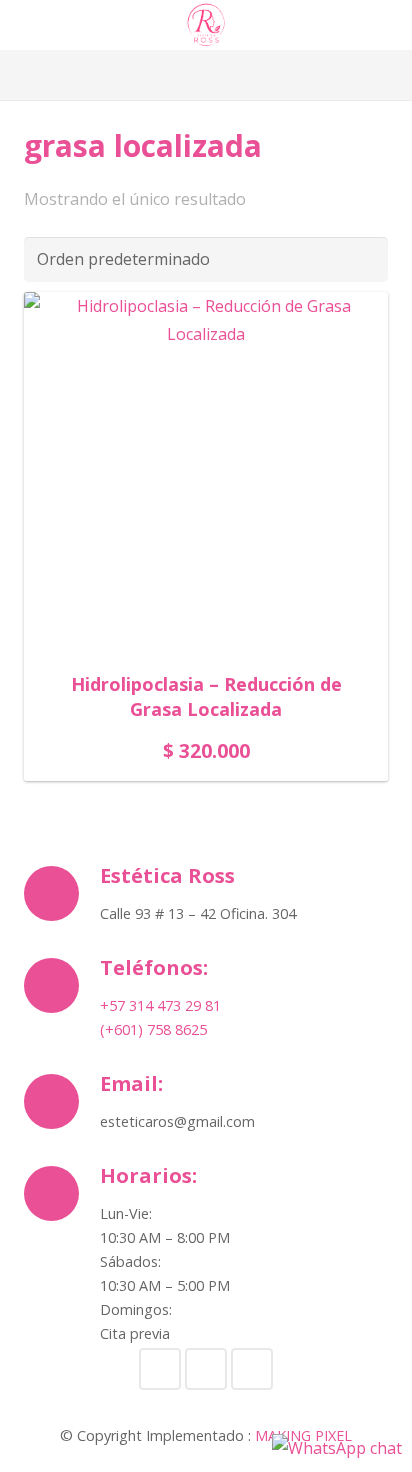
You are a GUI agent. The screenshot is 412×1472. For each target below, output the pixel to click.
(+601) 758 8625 (153, 1029)
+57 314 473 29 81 (160, 1005)
